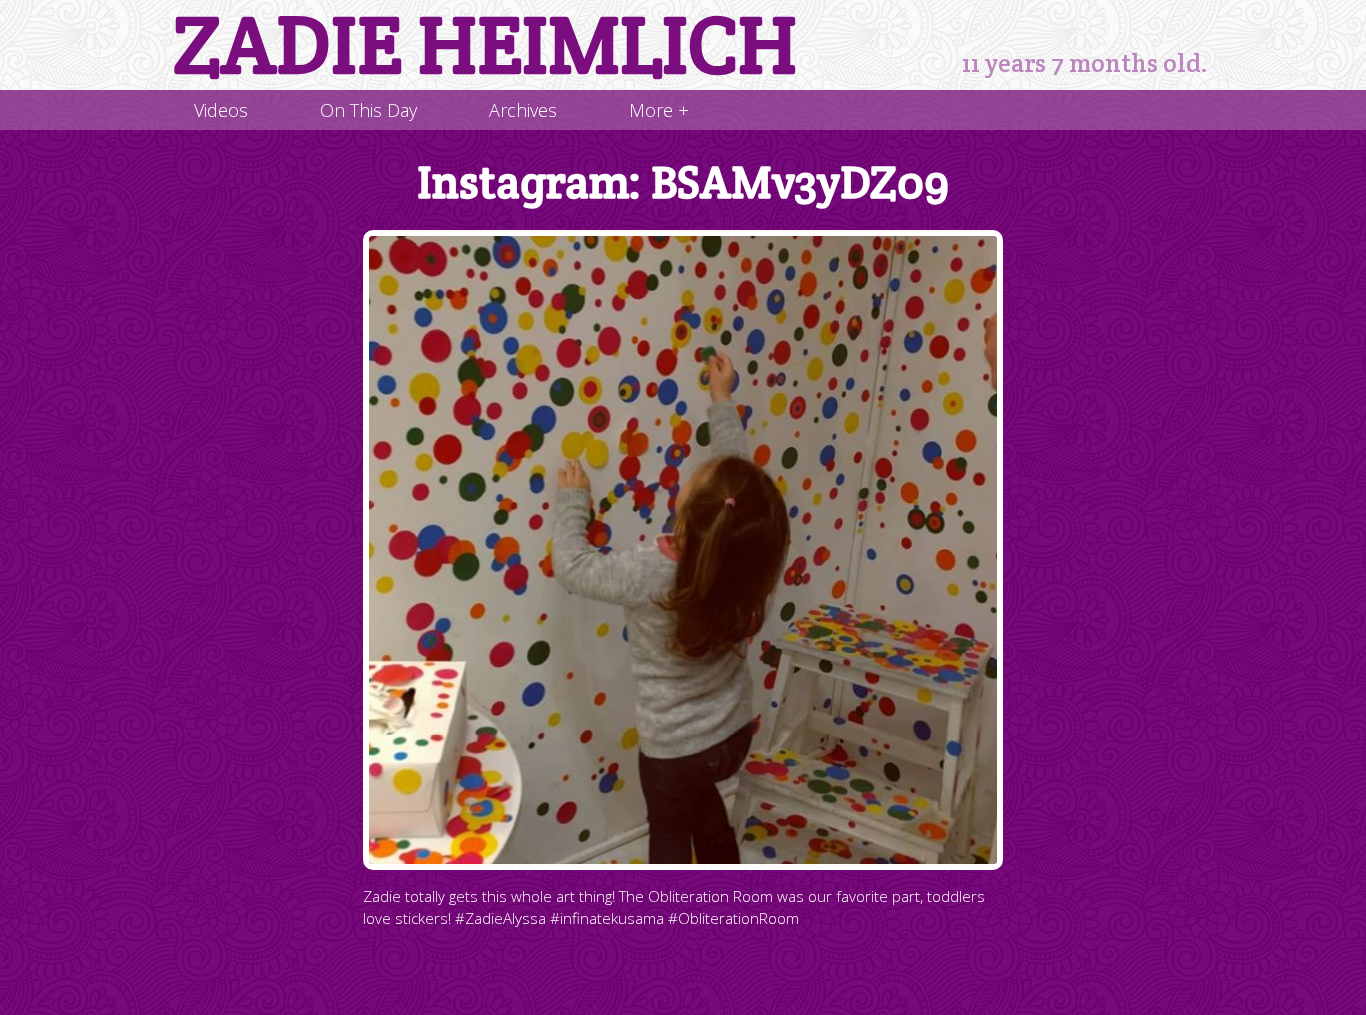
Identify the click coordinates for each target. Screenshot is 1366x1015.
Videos (221, 110)
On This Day (368, 110)
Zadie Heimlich (485, 45)
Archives (523, 110)
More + (659, 110)
